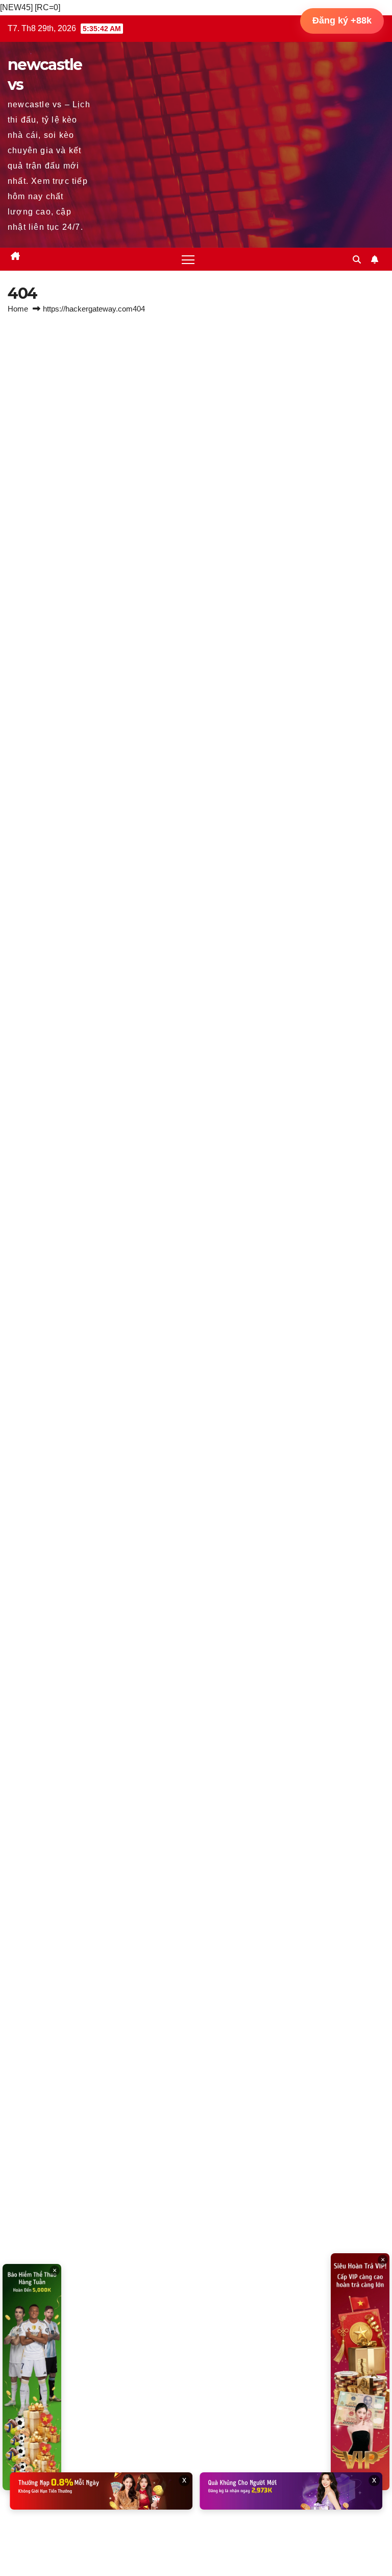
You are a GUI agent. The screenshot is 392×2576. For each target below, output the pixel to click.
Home (18, 309)
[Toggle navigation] (188, 259)
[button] (357, 260)
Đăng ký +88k (342, 20)
